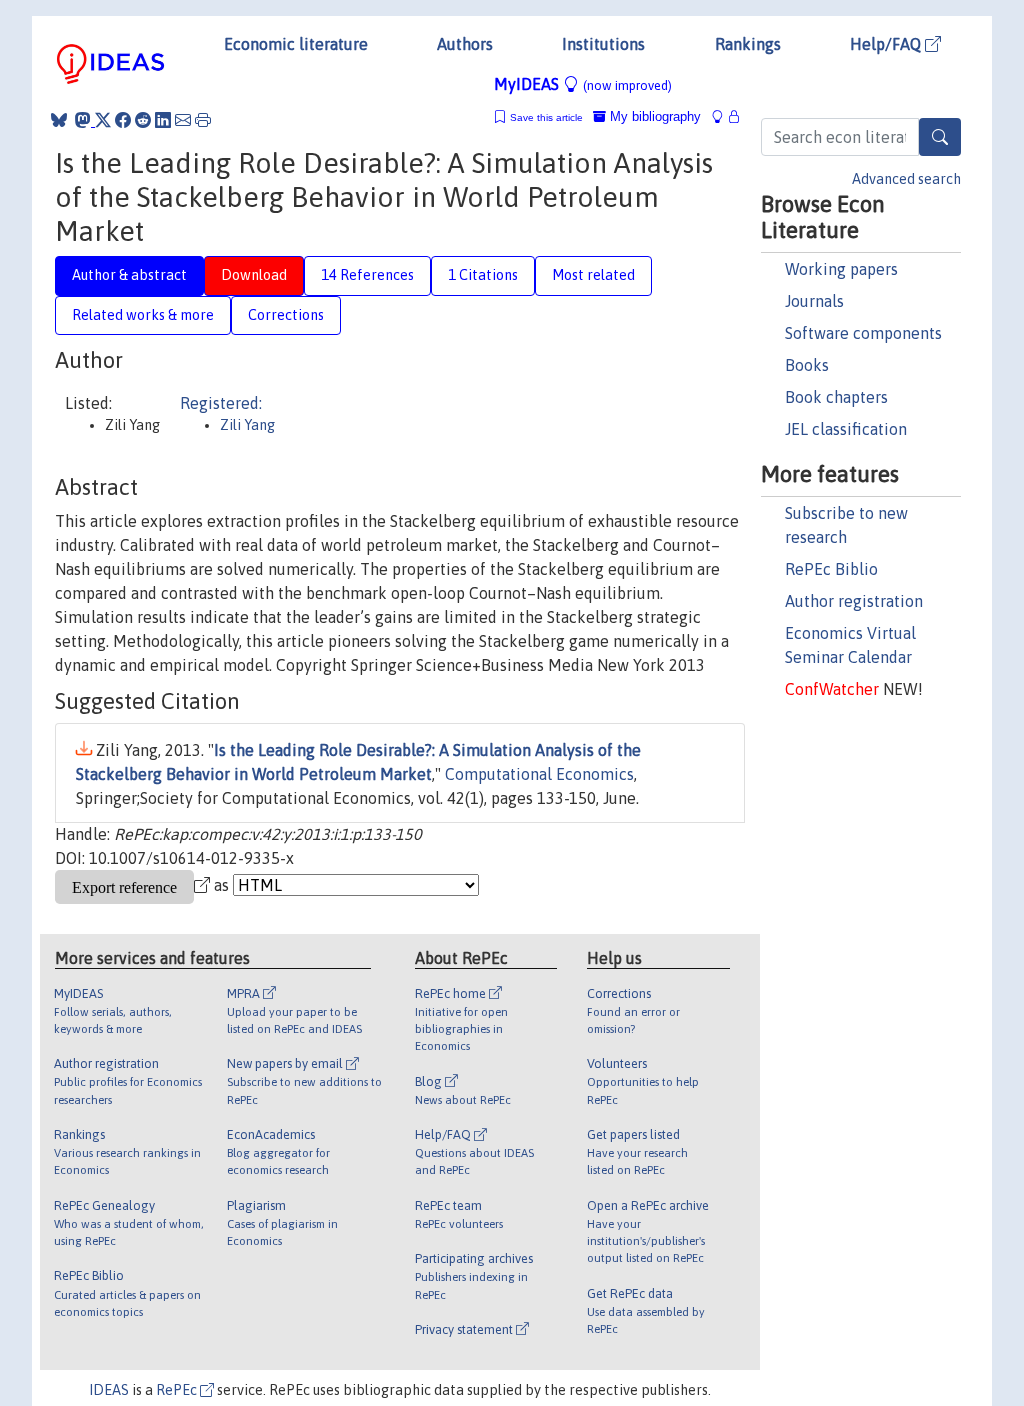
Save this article (546, 117)
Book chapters (836, 397)
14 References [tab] (367, 275)
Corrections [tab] (286, 315)
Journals (814, 301)
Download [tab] (254, 275)
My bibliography (653, 116)
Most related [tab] (593, 275)
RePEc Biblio (831, 569)
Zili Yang (247, 425)
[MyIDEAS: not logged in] (723, 116)
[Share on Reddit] (143, 120)
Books (807, 365)
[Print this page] (203, 120)
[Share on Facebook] (123, 120)
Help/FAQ (887, 44)
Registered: (221, 403)
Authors (465, 44)
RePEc (178, 1390)
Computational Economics (539, 774)
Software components (863, 333)
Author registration (854, 601)
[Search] (940, 137)
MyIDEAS (583, 84)
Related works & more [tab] (143, 315)
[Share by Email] (183, 120)
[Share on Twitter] (103, 120)
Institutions (603, 44)
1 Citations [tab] (483, 275)
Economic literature (296, 44)
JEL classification (846, 429)
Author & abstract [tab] (129, 275)
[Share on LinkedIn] (163, 120)
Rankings (748, 44)
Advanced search (906, 179)
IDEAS (109, 1390)
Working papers (841, 269)
